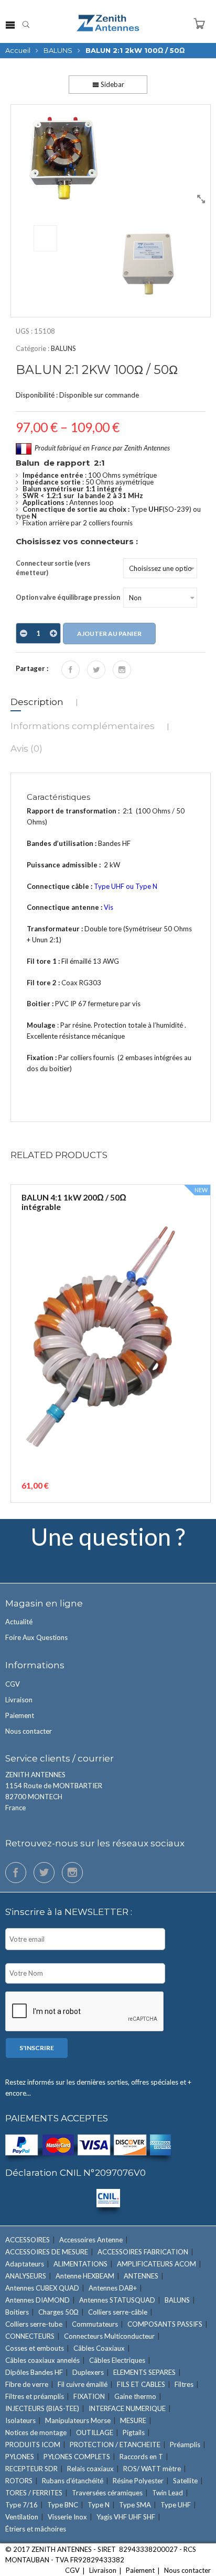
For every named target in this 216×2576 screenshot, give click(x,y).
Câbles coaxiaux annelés (42, 2360)
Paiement (20, 1715)
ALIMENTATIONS (80, 2264)
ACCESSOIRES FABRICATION (143, 2252)
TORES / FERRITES (34, 2493)
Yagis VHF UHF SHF (126, 2517)
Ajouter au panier (109, 634)
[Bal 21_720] (111, 157)
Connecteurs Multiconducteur (109, 2336)
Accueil (18, 50)
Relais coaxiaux (90, 2469)
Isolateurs (20, 2420)
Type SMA (135, 2505)
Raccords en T (141, 2457)
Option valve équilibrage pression (68, 597)
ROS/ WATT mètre (152, 2469)
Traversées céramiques (107, 2493)
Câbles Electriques (117, 2360)
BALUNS (58, 50)
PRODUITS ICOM (33, 2445)
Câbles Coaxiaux (99, 2348)
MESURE (133, 2420)
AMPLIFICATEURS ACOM (156, 2264)
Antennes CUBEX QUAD (42, 2288)
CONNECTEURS (30, 2336)
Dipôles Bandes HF (34, 2372)
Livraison (19, 1700)
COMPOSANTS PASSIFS (165, 2324)
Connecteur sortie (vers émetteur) (53, 568)
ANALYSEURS (26, 2276)
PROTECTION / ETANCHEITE (115, 2445)
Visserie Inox (67, 2517)
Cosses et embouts (35, 2348)
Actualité (19, 1622)
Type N (99, 2505)
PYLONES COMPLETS (77, 2457)
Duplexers (88, 2372)
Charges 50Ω (58, 2312)
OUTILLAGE (95, 2432)
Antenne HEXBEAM (85, 2276)
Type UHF (176, 2505)
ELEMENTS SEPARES (144, 2372)
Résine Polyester (138, 2481)
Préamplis (185, 2445)
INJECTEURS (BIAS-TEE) (42, 2408)
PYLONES (20, 2457)
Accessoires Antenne (91, 2240)
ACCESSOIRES (28, 2240)
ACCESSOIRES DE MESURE (47, 2252)
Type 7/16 (21, 2505)
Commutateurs (95, 2324)
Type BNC (63, 2505)
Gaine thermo (135, 2396)
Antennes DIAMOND (37, 2300)
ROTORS (19, 2481)
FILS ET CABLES (141, 2384)
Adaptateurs (25, 2264)
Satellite (185, 2481)
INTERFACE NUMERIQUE (127, 2408)
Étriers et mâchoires (36, 2529)
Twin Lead (168, 2493)
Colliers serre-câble (118, 2312)
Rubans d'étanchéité (73, 2481)
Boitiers (17, 2312)
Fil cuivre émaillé (83, 2384)
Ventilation (22, 2517)
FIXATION (89, 2396)
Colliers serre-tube (34, 2324)
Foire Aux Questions (36, 1637)
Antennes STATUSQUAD (117, 2300)
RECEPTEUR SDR (31, 2469)
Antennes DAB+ (113, 2288)
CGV (13, 1684)
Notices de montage (36, 2432)
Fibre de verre (27, 2384)
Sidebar (112, 84)
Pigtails (134, 2432)
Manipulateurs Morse (78, 2420)
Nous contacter (29, 1731)
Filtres (184, 2384)
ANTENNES (141, 2276)
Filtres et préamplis (35, 2396)
